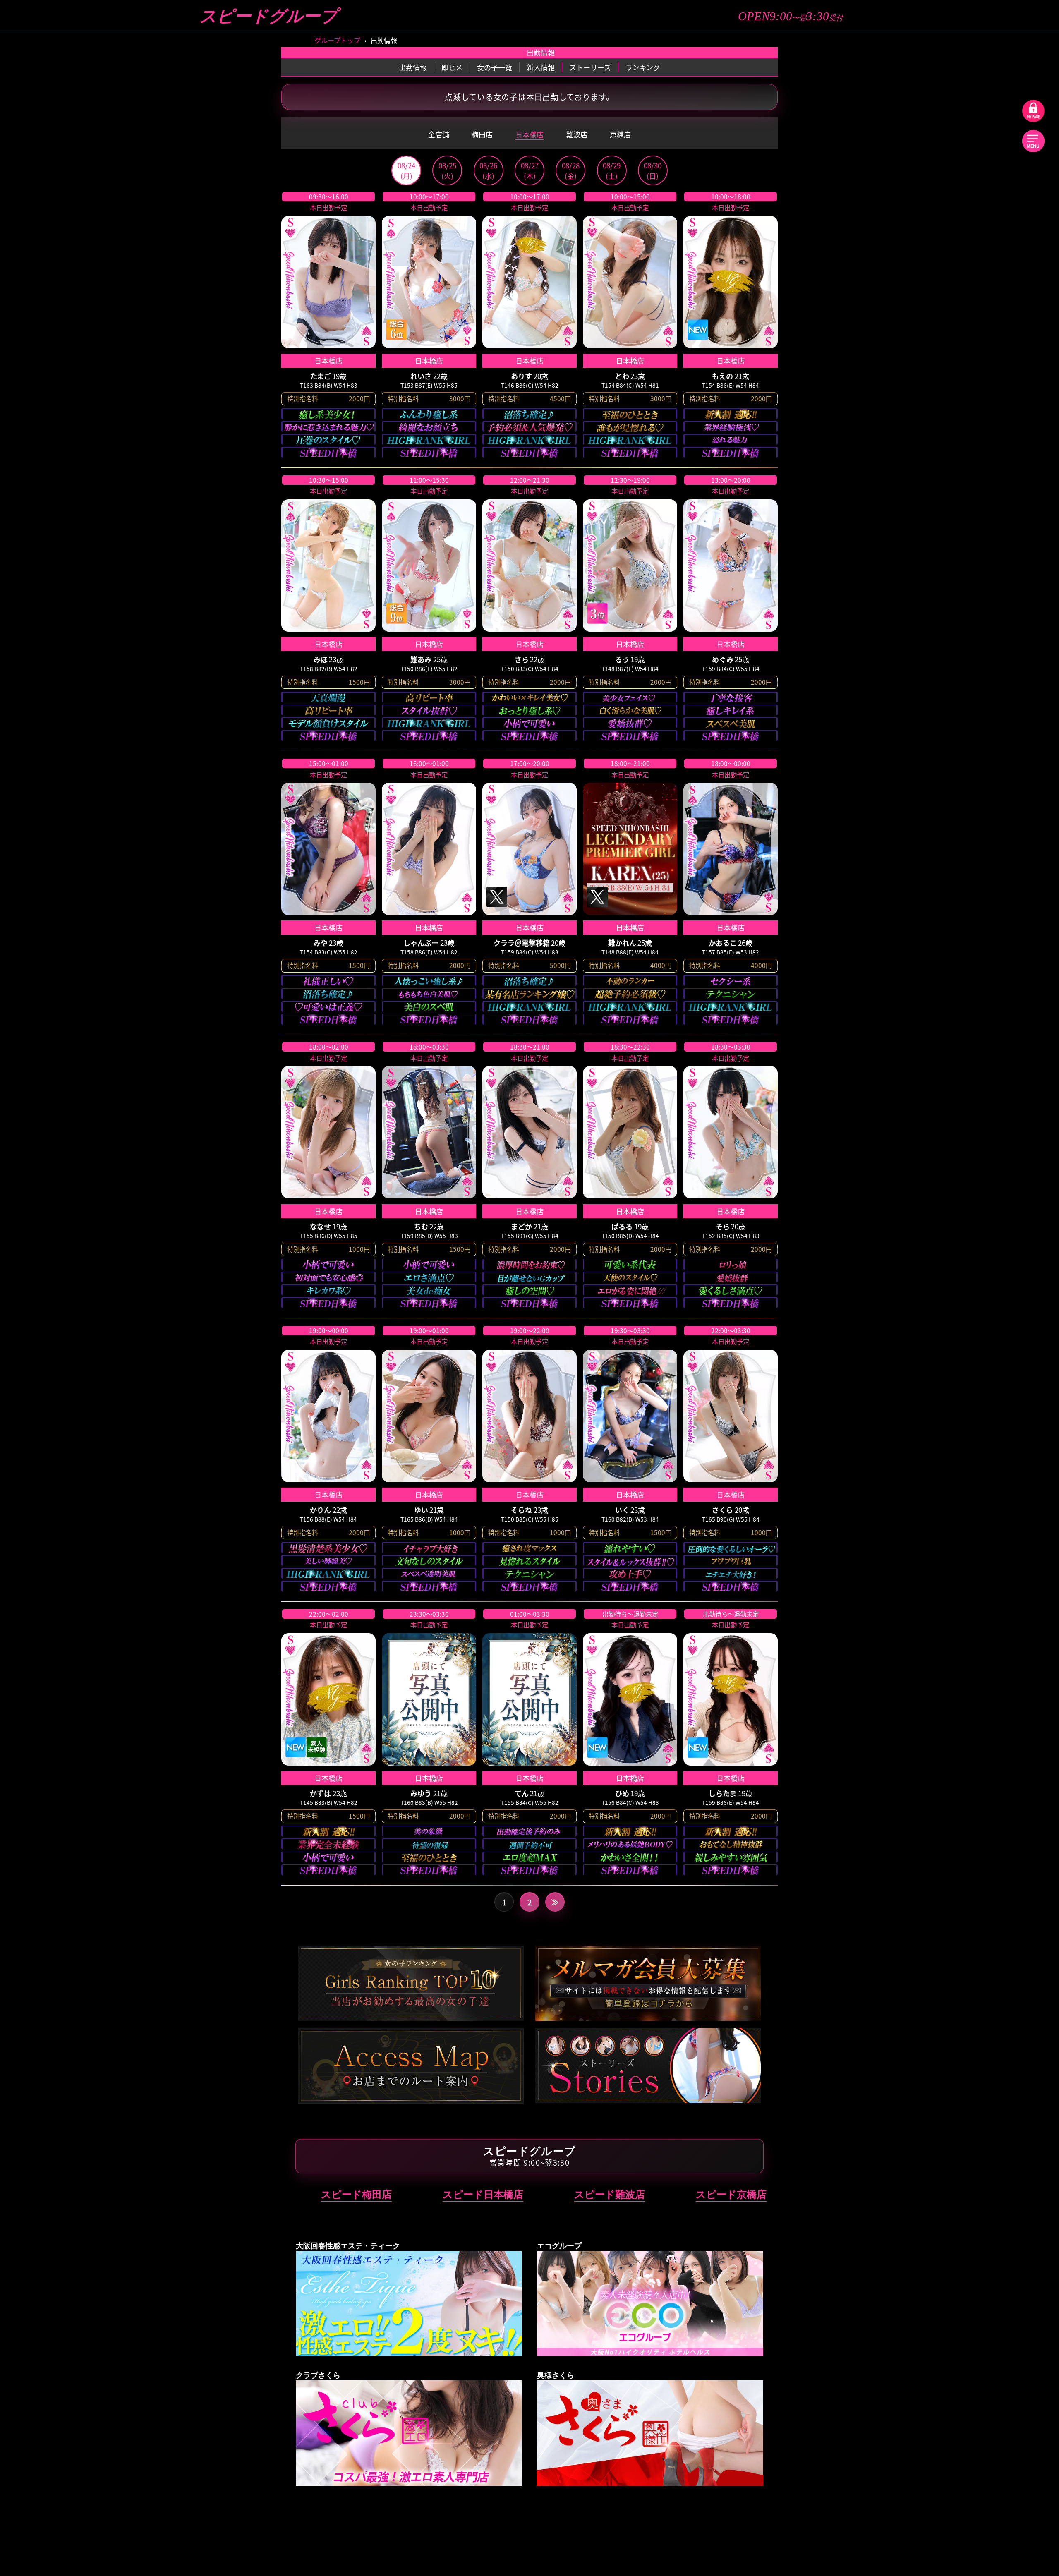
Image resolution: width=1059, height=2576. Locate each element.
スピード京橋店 (731, 2194)
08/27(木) (530, 170)
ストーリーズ (590, 67)
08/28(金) (571, 170)
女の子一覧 (495, 67)
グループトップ (337, 40)
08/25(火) (447, 170)
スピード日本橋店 (483, 2194)
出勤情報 (413, 67)
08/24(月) (406, 170)
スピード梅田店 (356, 2194)
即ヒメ (452, 67)
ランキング (643, 67)
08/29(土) (612, 170)
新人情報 (541, 67)
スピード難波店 (610, 2194)
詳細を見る (328, 324)
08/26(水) (488, 170)
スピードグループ (268, 16)
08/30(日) (653, 170)
